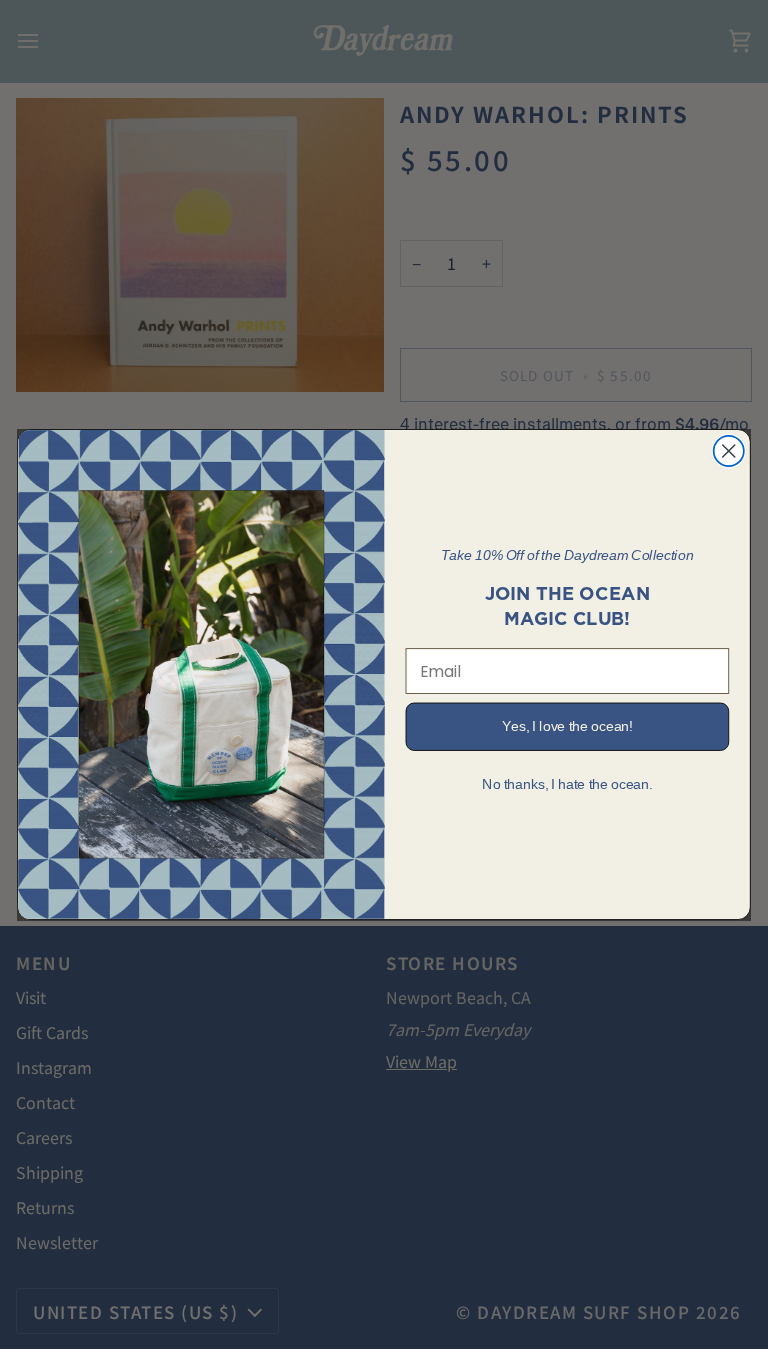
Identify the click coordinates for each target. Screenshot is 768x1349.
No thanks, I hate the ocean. (567, 784)
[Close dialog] (729, 451)
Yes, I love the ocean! (567, 726)
